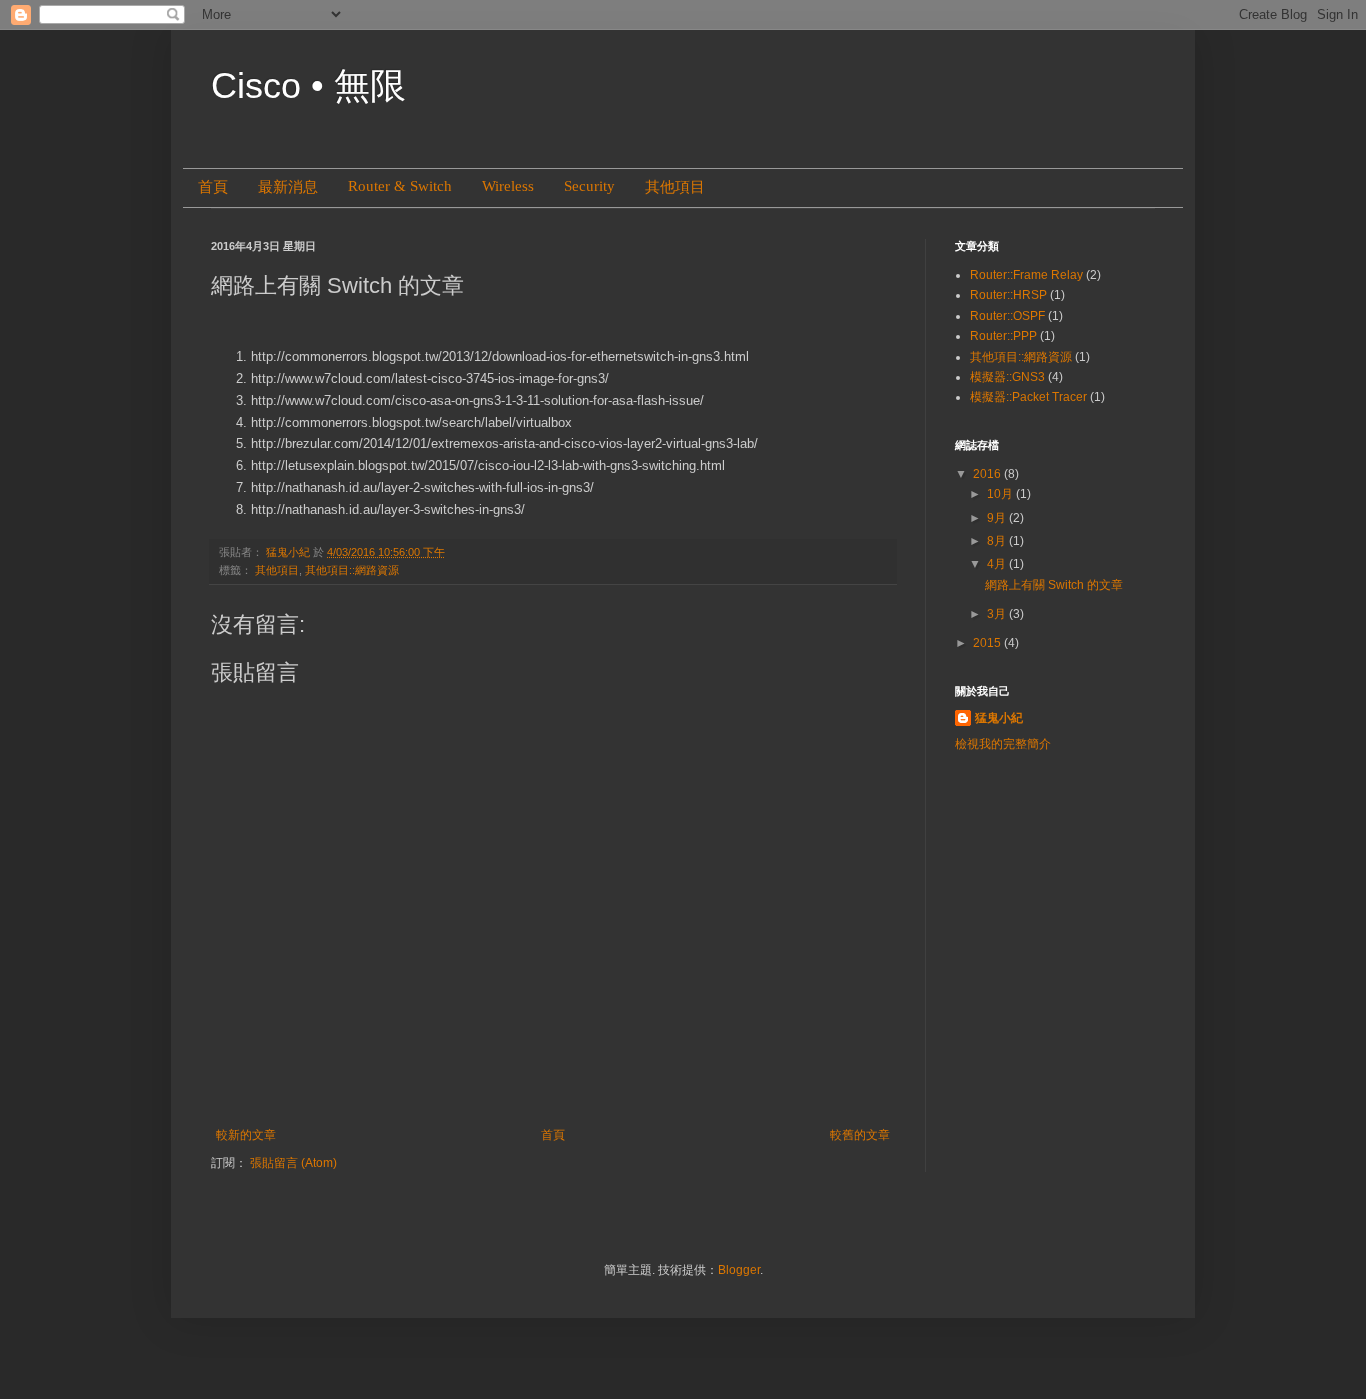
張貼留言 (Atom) (293, 1163)
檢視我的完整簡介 (1003, 744)
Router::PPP (1003, 336)
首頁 (213, 187)
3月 (998, 614)
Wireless (508, 186)
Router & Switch (400, 186)
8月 (998, 541)
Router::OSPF (1007, 316)
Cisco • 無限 (308, 85)
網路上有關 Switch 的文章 (1054, 585)
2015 (988, 643)
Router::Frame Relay (1026, 275)
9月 (998, 518)
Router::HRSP (1008, 295)
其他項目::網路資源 (352, 570)
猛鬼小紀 (999, 718)
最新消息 (288, 187)
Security (589, 186)
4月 (998, 564)
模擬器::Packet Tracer (1028, 397)
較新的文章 (246, 1135)
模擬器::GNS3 (1007, 377)
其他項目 (675, 187)
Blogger (739, 1270)
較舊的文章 (860, 1135)
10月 (1001, 494)
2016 (988, 474)
